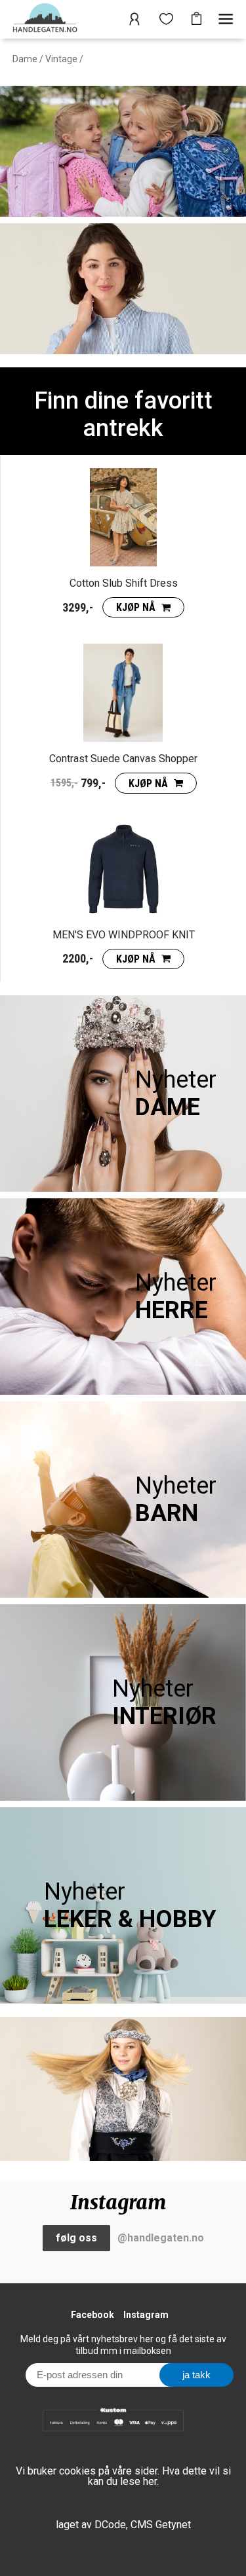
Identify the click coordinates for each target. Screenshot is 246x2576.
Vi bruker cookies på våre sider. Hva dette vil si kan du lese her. (123, 2476)
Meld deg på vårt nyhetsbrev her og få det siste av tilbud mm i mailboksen (123, 2345)
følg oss (76, 2238)
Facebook (92, 2315)
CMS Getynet (161, 2525)
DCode (110, 2525)
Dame (25, 59)
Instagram (146, 2315)
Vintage (61, 59)
